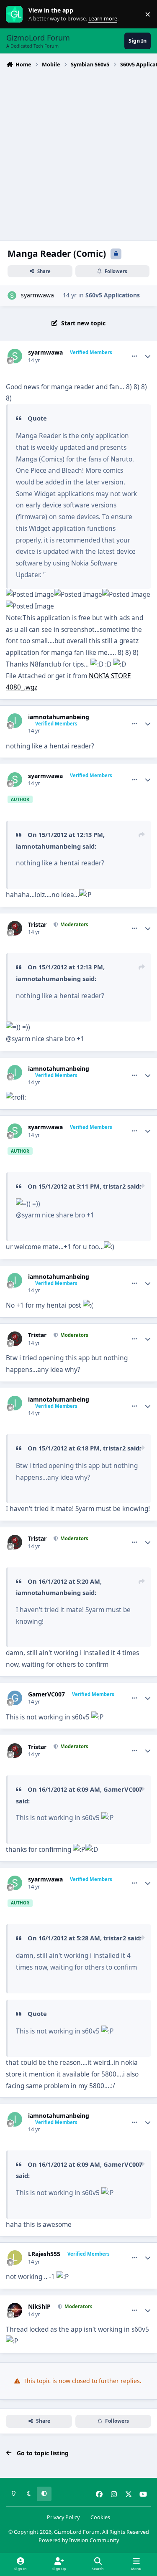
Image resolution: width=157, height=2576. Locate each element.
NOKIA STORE (110, 676)
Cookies (100, 2517)
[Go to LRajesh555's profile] (15, 2258)
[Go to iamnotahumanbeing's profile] (15, 721)
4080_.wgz (22, 687)
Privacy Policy (63, 2517)
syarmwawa (37, 295)
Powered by (79, 2540)
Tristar (37, 925)
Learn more (16, 14)
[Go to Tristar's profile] (15, 928)
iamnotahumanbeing (59, 717)
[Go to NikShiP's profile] (15, 2310)
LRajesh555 (44, 2254)
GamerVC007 (46, 1694)
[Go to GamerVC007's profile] (15, 1698)
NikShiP (39, 2307)
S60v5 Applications (113, 295)
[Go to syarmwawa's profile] (12, 295)
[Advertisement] (78, 153)
